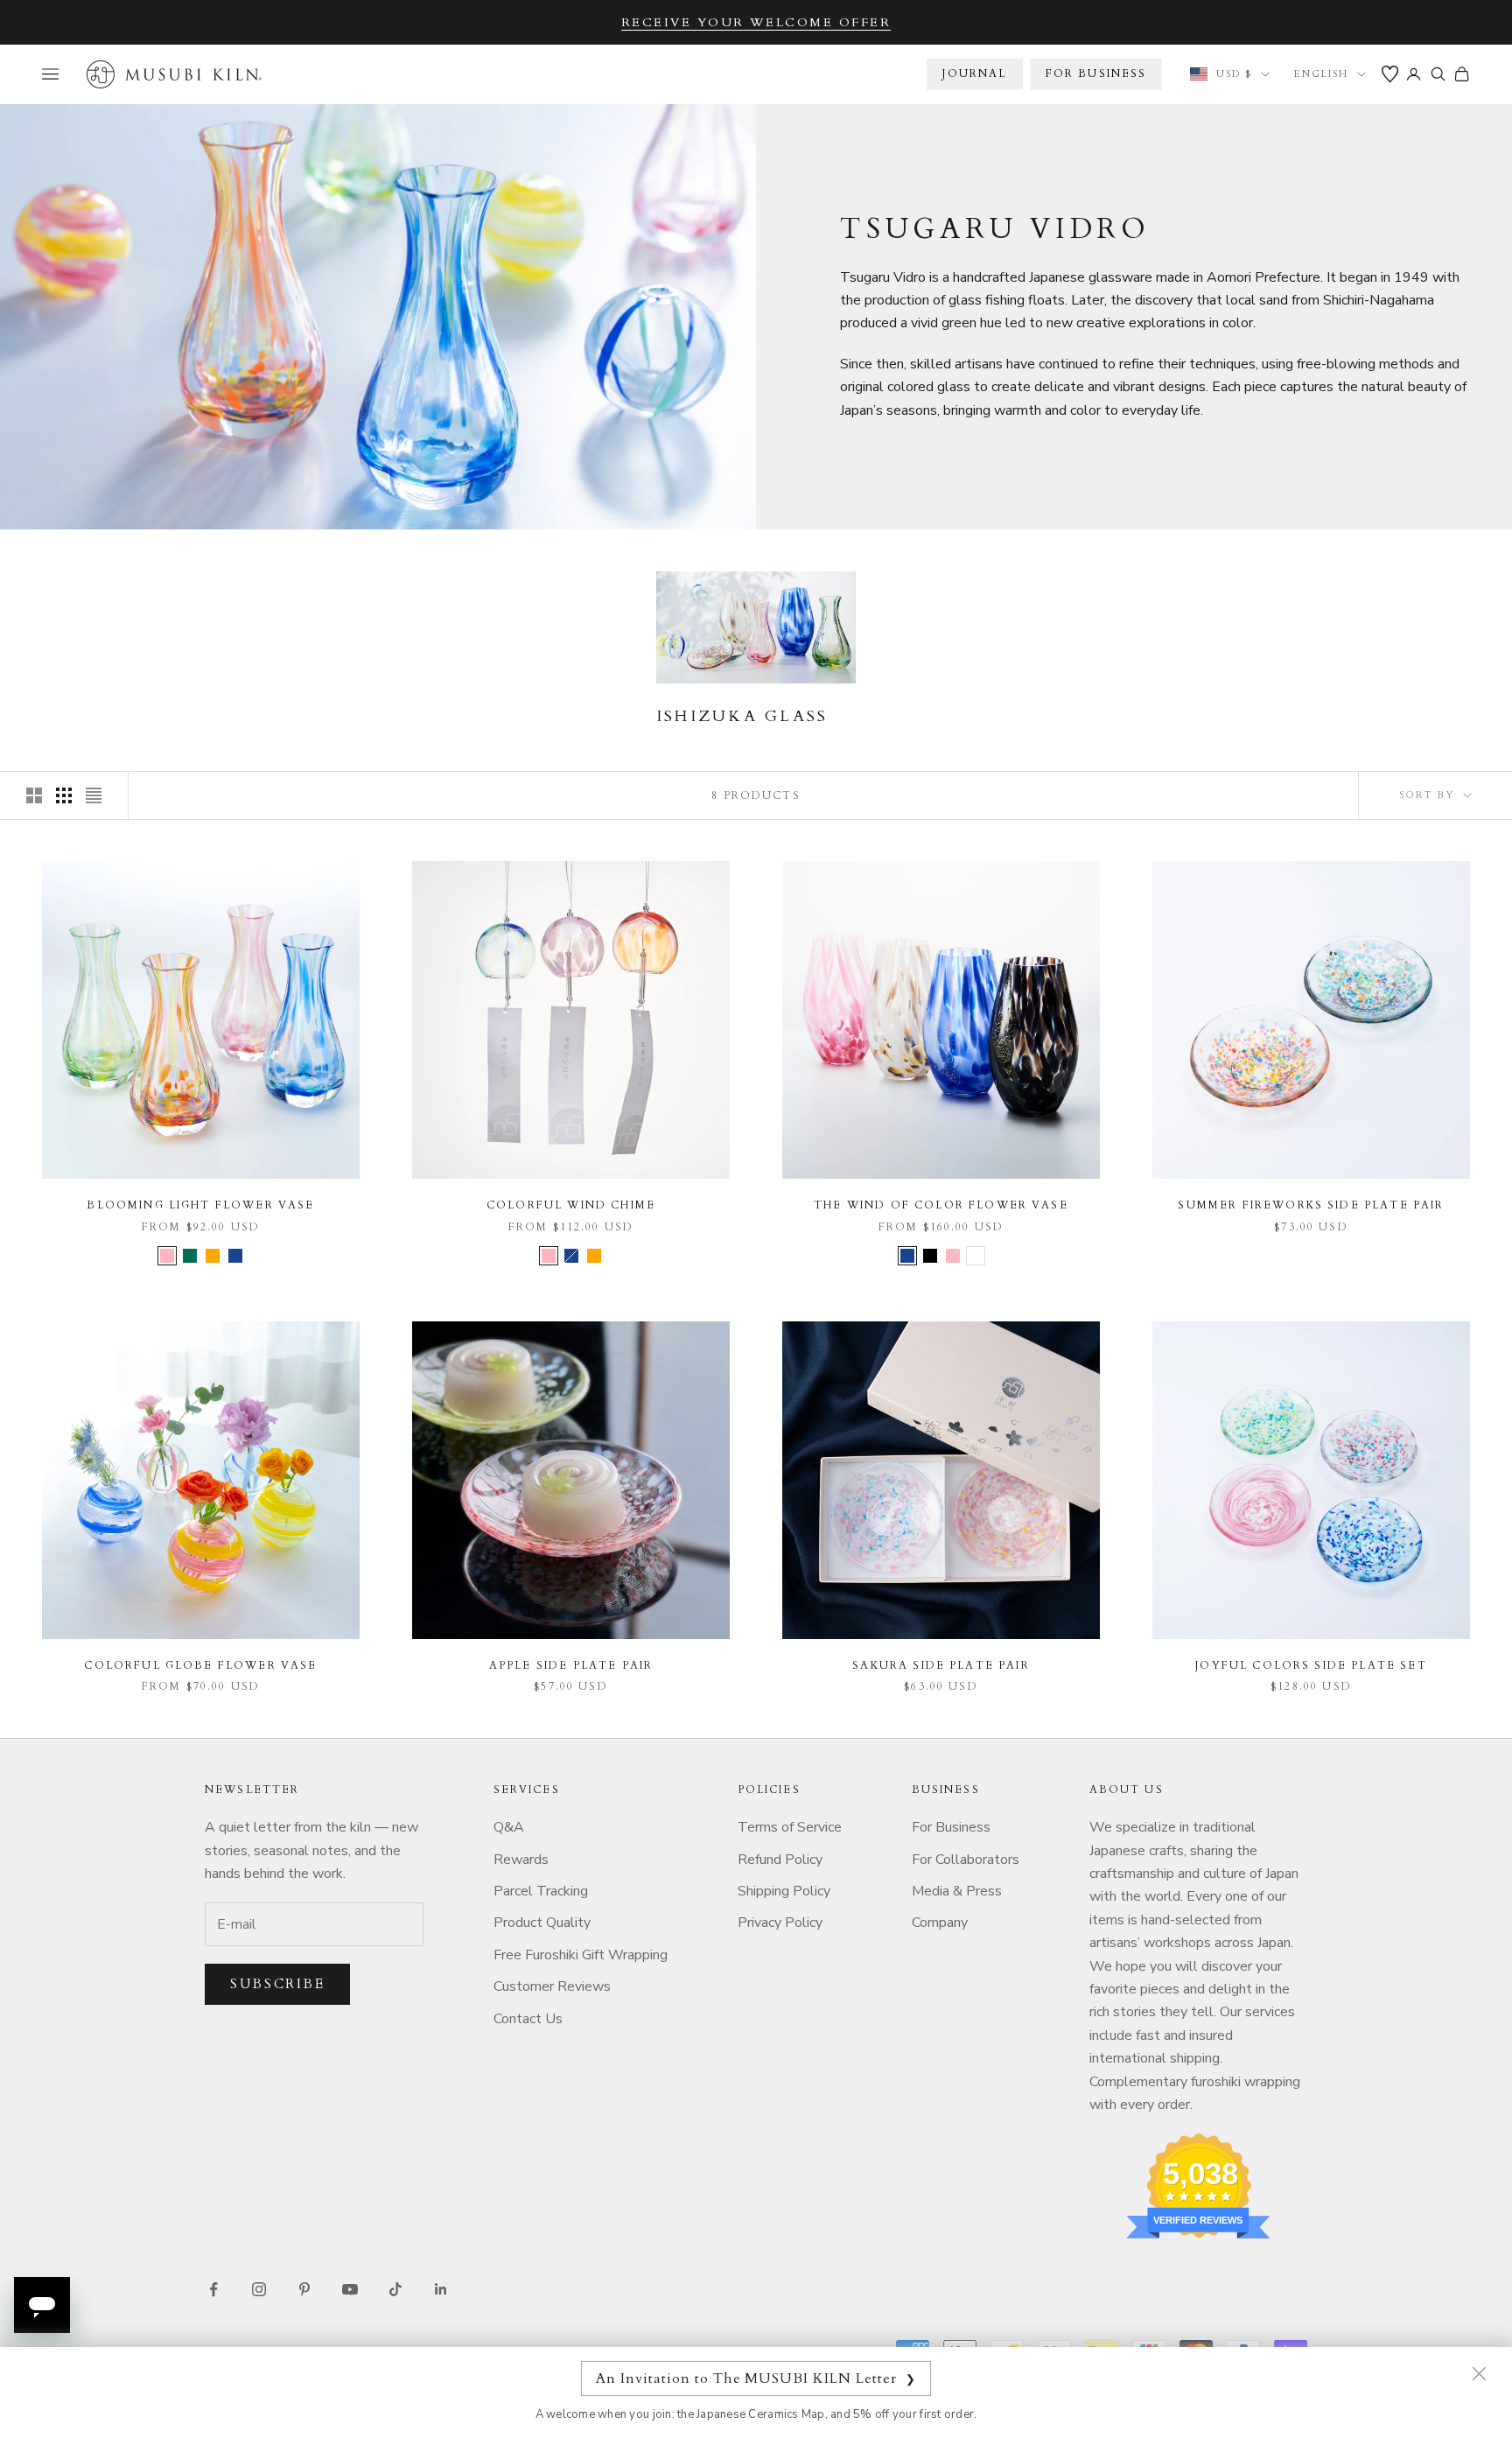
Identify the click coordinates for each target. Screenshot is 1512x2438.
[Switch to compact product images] (94, 795)
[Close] (1479, 2373)
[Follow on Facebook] (213, 2289)
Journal (974, 74)
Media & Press (957, 1891)
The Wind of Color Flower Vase (941, 1205)
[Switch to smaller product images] (64, 795)
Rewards (521, 1860)
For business (1096, 74)
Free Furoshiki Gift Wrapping (581, 1955)
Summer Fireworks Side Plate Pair (1311, 1205)
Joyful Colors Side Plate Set (1311, 1665)
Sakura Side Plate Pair (941, 1665)
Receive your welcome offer (756, 22)
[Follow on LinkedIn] (441, 2289)
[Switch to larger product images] (34, 795)
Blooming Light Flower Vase (200, 1205)
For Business (951, 1827)
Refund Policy (780, 1860)
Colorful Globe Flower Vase (200, 1665)
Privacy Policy (780, 1923)
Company (940, 1923)
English (1321, 74)
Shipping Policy (784, 1891)
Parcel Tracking (541, 1891)
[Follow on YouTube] (350, 2289)
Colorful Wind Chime (571, 1205)
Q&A (509, 1827)
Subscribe (277, 1984)
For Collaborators (966, 1860)
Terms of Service (790, 1827)
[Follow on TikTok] (395, 2289)
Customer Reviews (552, 1986)
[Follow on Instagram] (259, 2289)
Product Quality (542, 1923)
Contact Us (528, 2019)
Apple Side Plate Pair (571, 1665)
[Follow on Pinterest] (304, 2289)
